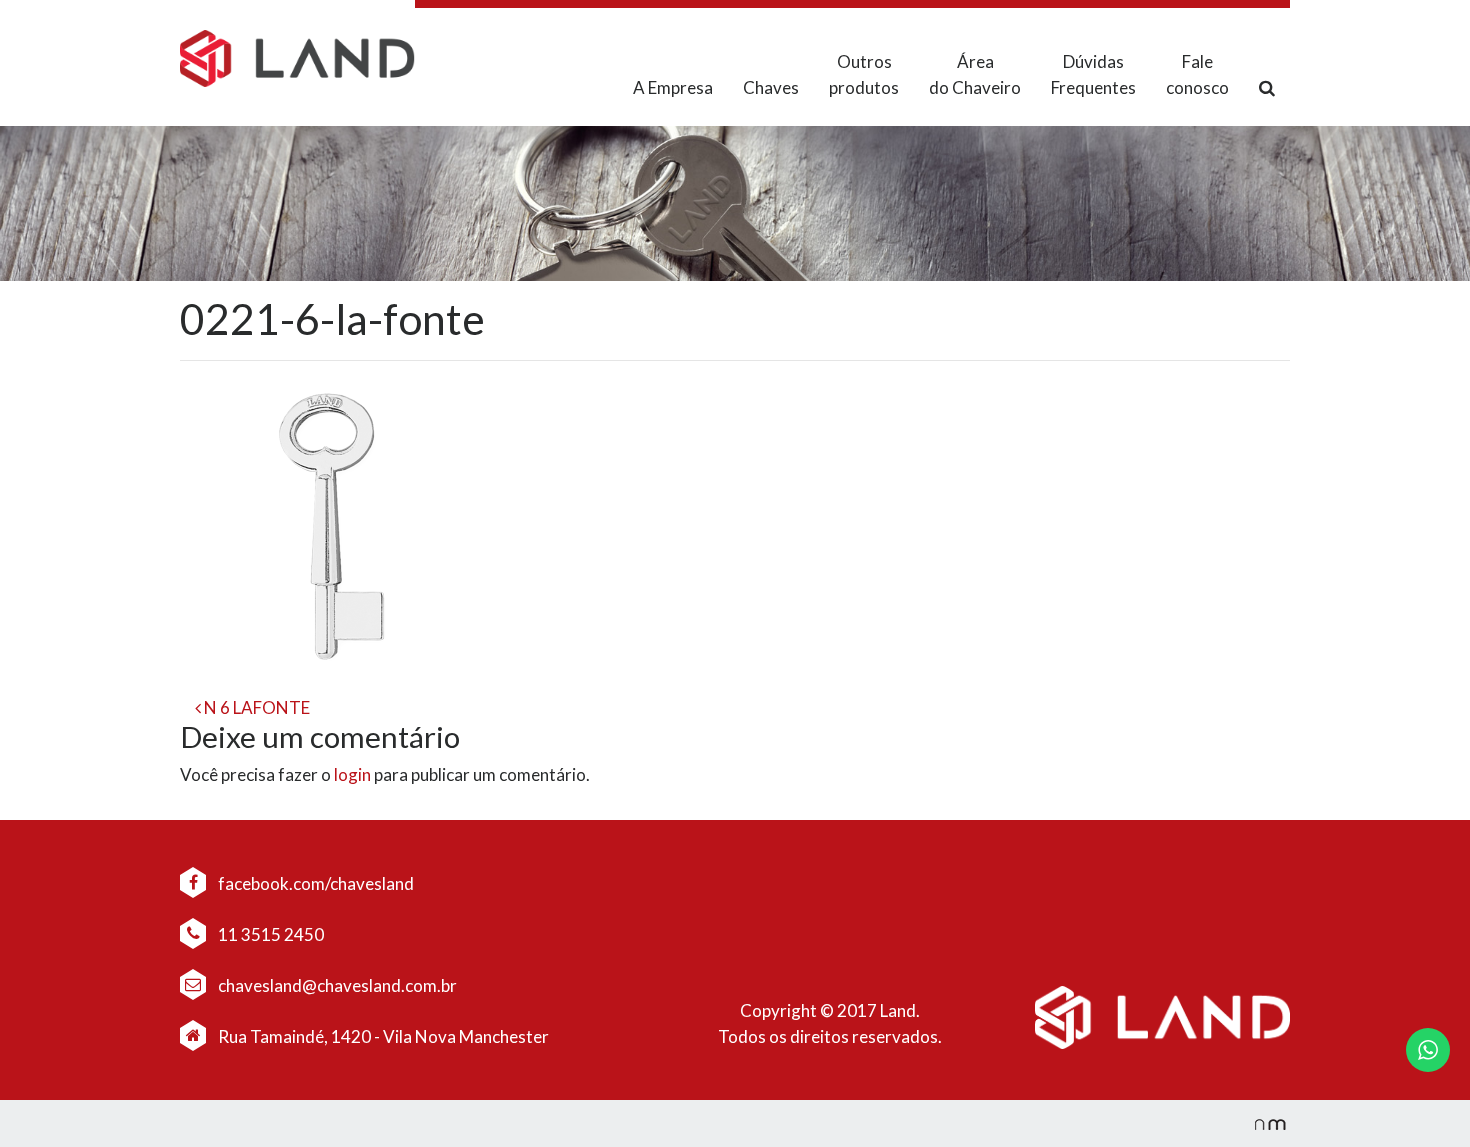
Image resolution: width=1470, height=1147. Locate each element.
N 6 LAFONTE (255, 707)
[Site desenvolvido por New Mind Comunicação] (1260, 1123)
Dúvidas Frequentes (1093, 74)
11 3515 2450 (269, 934)
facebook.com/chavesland (314, 883)
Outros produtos (864, 74)
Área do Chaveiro (975, 74)
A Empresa (673, 87)
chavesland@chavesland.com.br (336, 985)
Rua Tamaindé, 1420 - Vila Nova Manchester (383, 1036)
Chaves (771, 87)
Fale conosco (1197, 74)
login (352, 774)
